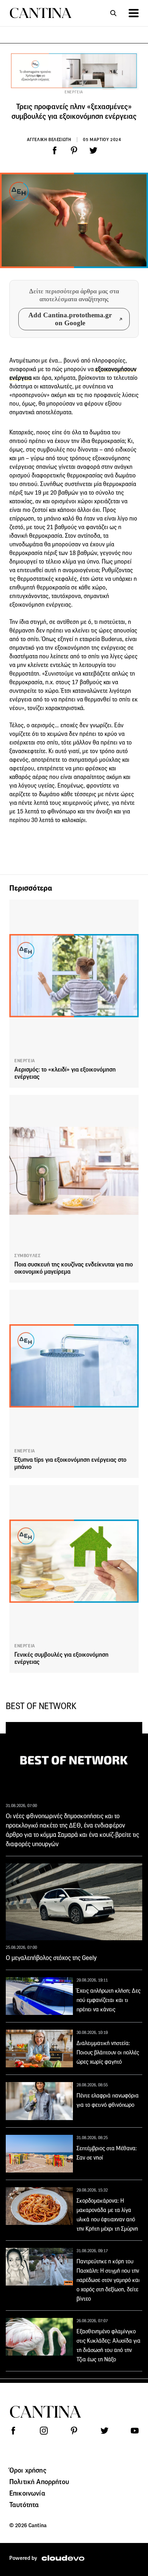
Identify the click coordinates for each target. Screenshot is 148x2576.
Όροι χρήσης (28, 2470)
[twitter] (93, 150)
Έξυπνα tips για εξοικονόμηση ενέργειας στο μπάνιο (70, 1463)
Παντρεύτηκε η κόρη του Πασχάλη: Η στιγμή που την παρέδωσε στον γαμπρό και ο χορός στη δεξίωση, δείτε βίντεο (108, 2280)
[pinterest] (74, 150)
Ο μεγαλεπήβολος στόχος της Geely (51, 1958)
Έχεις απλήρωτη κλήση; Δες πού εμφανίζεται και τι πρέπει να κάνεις (108, 2000)
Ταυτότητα (24, 2505)
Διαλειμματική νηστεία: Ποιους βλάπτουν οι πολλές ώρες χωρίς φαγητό (108, 2052)
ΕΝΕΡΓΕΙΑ (74, 92)
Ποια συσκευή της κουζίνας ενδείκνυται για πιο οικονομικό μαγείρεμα (74, 1268)
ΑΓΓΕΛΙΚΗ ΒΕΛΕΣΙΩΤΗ (49, 139)
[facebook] (55, 150)
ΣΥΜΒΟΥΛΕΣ (27, 1256)
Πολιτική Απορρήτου (39, 2482)
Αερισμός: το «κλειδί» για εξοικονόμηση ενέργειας (65, 1073)
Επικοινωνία (27, 2493)
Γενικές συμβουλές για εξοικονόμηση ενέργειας (61, 1658)
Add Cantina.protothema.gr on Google (70, 319)
